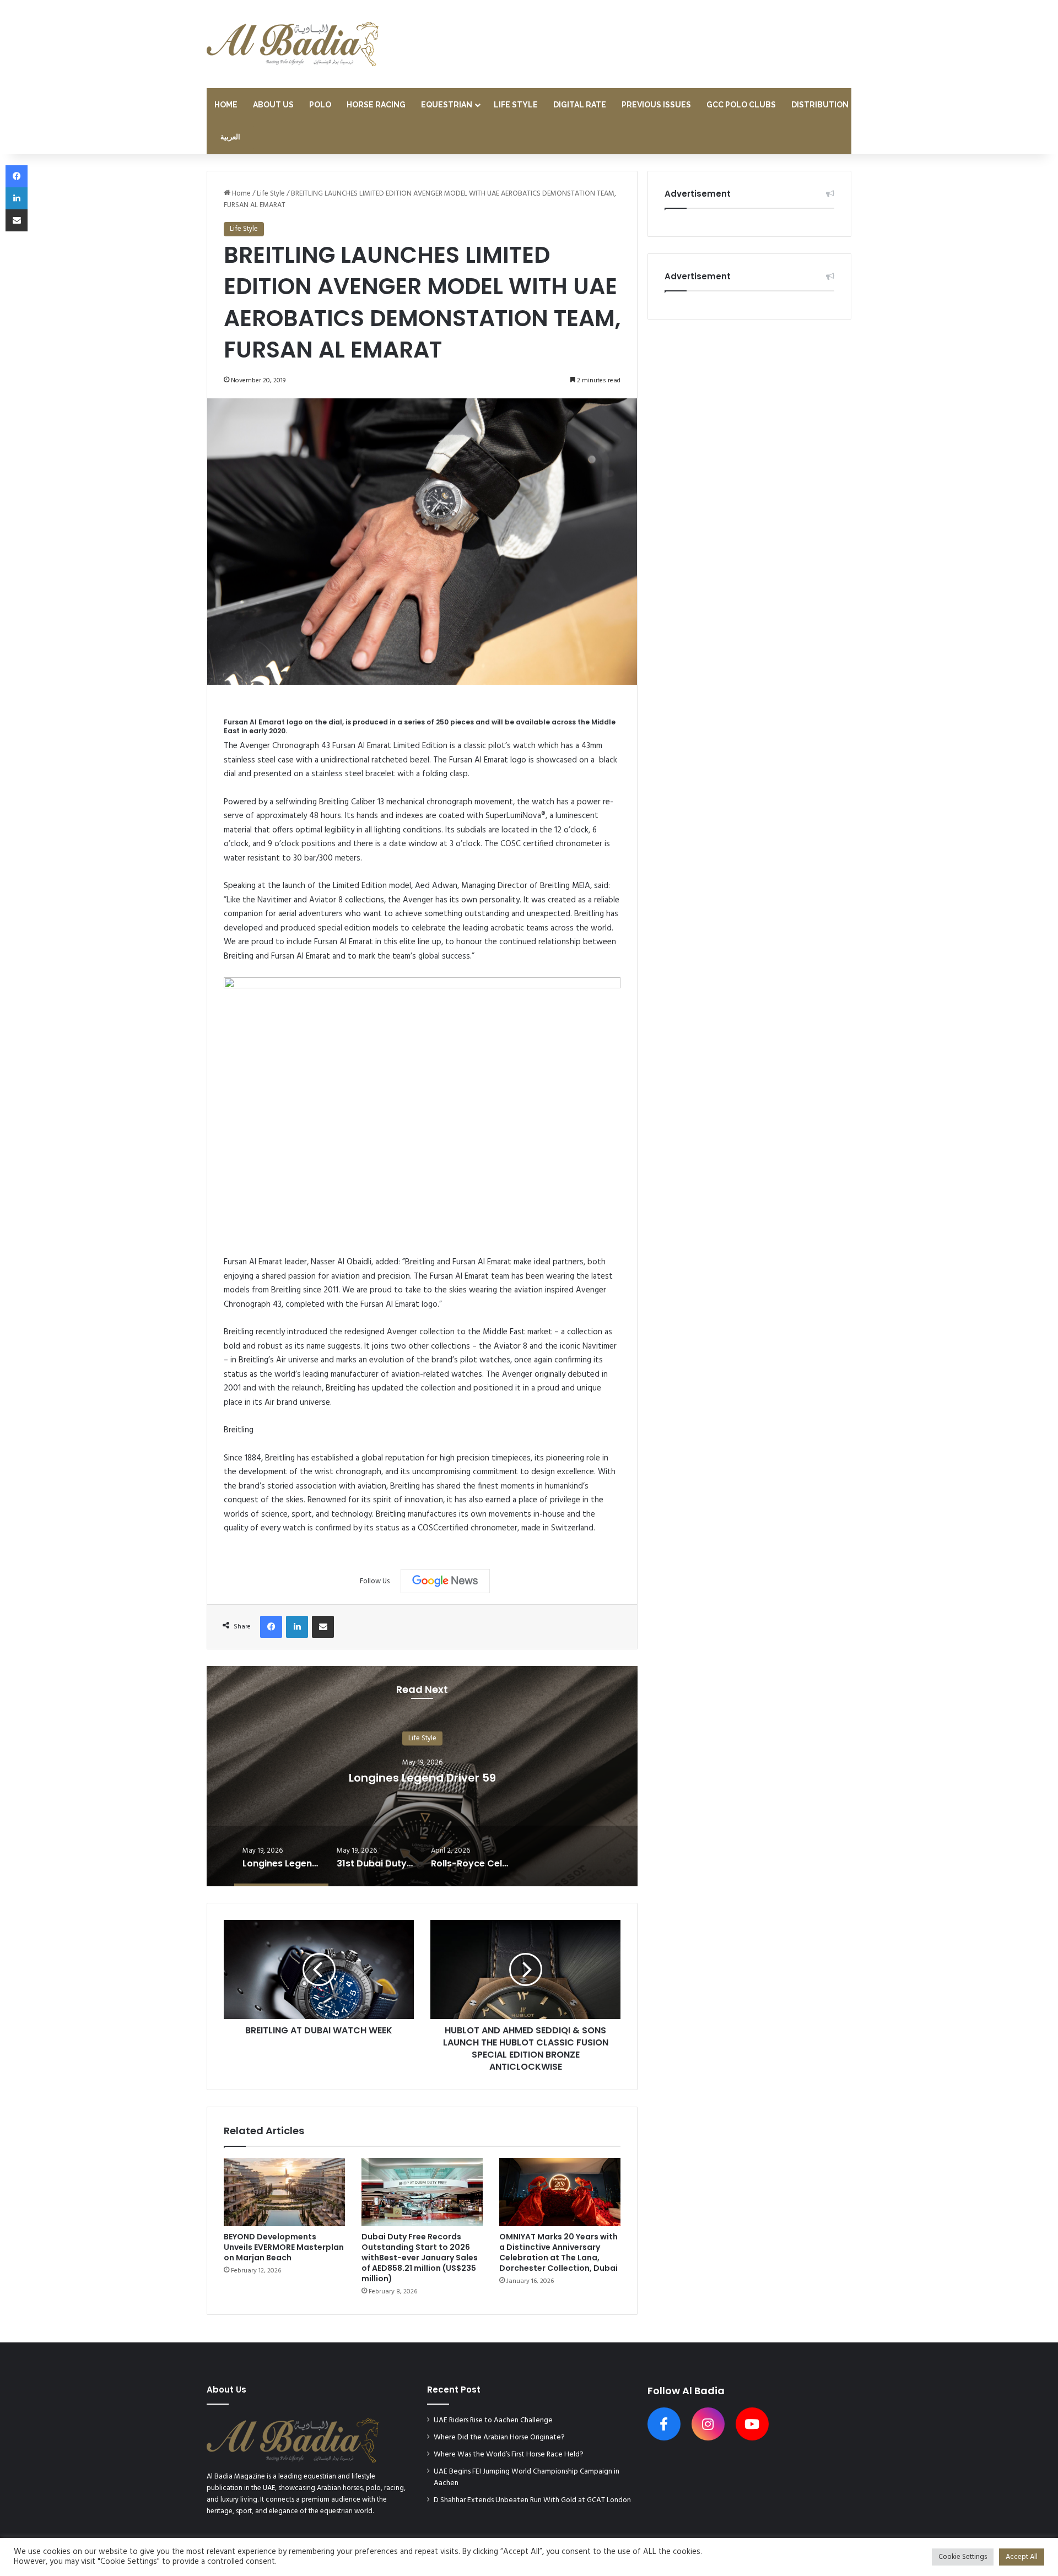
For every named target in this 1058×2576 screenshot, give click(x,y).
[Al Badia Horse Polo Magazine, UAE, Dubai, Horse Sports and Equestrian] (293, 44)
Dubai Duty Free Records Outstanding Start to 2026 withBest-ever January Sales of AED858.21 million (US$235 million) (420, 2258)
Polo (320, 105)
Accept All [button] (1022, 2557)
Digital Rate (580, 105)
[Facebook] (271, 1627)
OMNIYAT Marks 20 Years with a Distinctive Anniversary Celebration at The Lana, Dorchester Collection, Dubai (558, 2252)
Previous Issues (656, 105)
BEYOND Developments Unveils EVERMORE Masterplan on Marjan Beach (284, 2247)
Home (226, 105)
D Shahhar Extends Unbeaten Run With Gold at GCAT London (532, 2500)
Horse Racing (376, 105)
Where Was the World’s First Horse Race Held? (509, 2455)
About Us (273, 105)
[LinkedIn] (297, 1627)
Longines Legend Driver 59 (422, 1778)
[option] (422, 1776)
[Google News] (445, 1581)
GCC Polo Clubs (741, 105)
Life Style (516, 105)
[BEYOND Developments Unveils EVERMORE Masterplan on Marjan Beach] (284, 2192)
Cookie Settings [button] (963, 2557)
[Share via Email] (323, 1627)
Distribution (820, 105)
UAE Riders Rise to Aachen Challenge (493, 2420)
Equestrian (447, 105)
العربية (230, 137)
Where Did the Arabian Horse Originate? (499, 2437)
